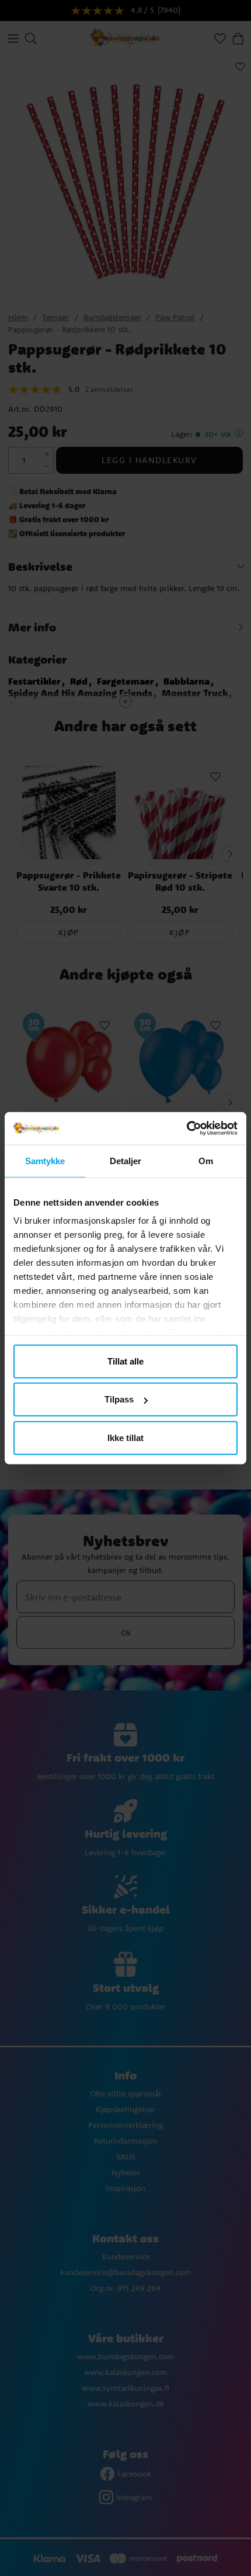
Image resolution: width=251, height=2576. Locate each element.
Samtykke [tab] (45, 1160)
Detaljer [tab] (126, 1160)
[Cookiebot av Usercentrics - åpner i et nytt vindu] (186, 1129)
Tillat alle (125, 1361)
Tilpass (119, 1399)
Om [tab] (206, 1160)
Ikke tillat (125, 1437)
